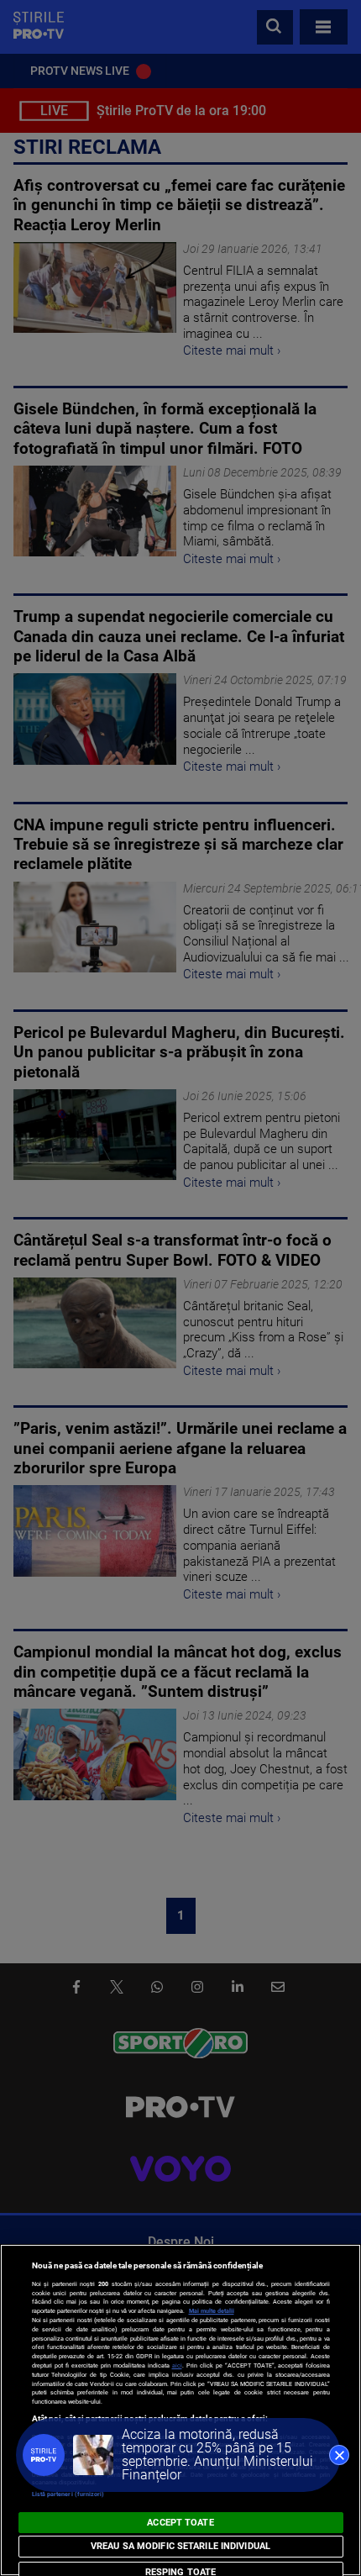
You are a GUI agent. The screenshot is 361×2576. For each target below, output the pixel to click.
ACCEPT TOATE (180, 2523)
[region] (180, 2410)
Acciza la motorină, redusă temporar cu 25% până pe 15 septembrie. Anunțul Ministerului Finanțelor (217, 2455)
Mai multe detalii (212, 2311)
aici (177, 2365)
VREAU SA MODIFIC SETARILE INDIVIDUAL (180, 2546)
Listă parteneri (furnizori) (68, 2494)
